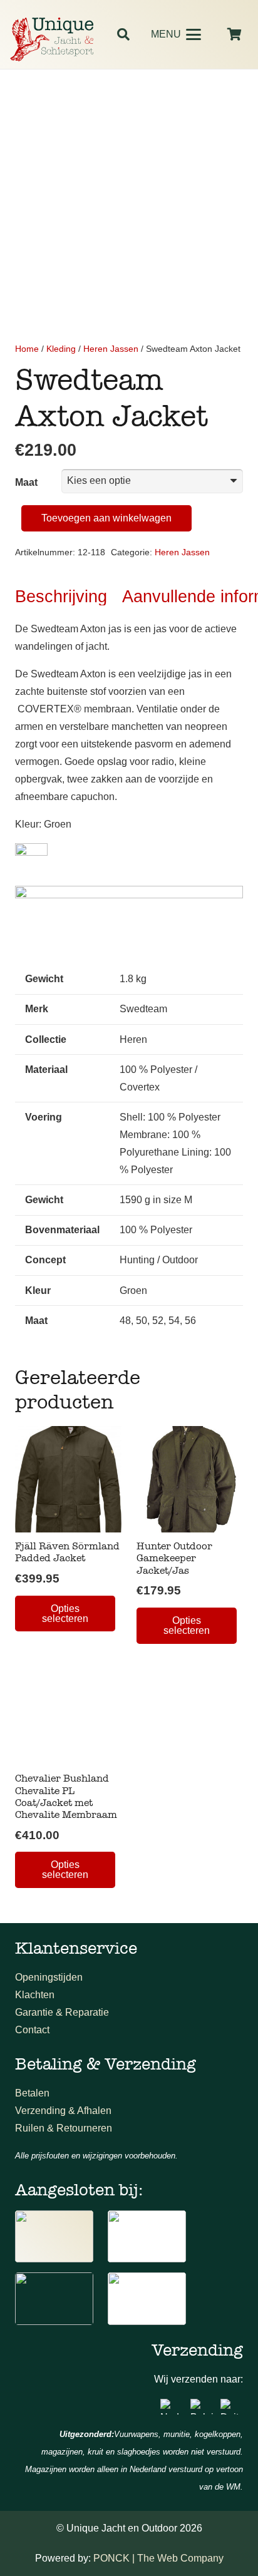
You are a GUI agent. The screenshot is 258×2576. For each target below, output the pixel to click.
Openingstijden (49, 1977)
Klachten (35, 1995)
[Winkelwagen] (234, 34)
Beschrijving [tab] (61, 596)
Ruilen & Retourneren (64, 2128)
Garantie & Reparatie (62, 2012)
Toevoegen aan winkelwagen (106, 518)
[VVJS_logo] (147, 2299)
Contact (32, 2030)
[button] (123, 34)
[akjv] (147, 2237)
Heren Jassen (111, 349)
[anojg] (54, 2237)
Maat (26, 482)
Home (27, 349)
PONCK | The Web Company (158, 2558)
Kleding (61, 349)
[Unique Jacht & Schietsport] (52, 39)
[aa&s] (54, 2299)
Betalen (32, 2093)
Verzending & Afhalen (63, 2111)
